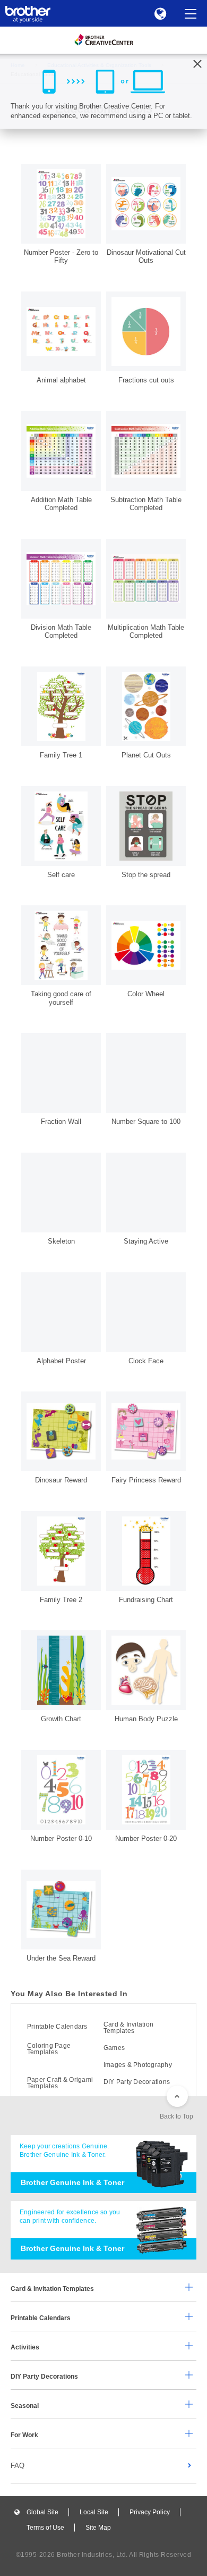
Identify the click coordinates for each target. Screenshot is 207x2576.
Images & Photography (138, 2065)
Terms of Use (45, 2528)
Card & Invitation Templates (128, 2028)
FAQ (18, 2466)
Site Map (98, 2528)
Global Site (42, 2512)
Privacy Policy (150, 2512)
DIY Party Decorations (137, 2082)
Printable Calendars (57, 2027)
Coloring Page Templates (49, 2049)
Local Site (94, 2512)
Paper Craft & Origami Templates (60, 2083)
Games (114, 2048)
